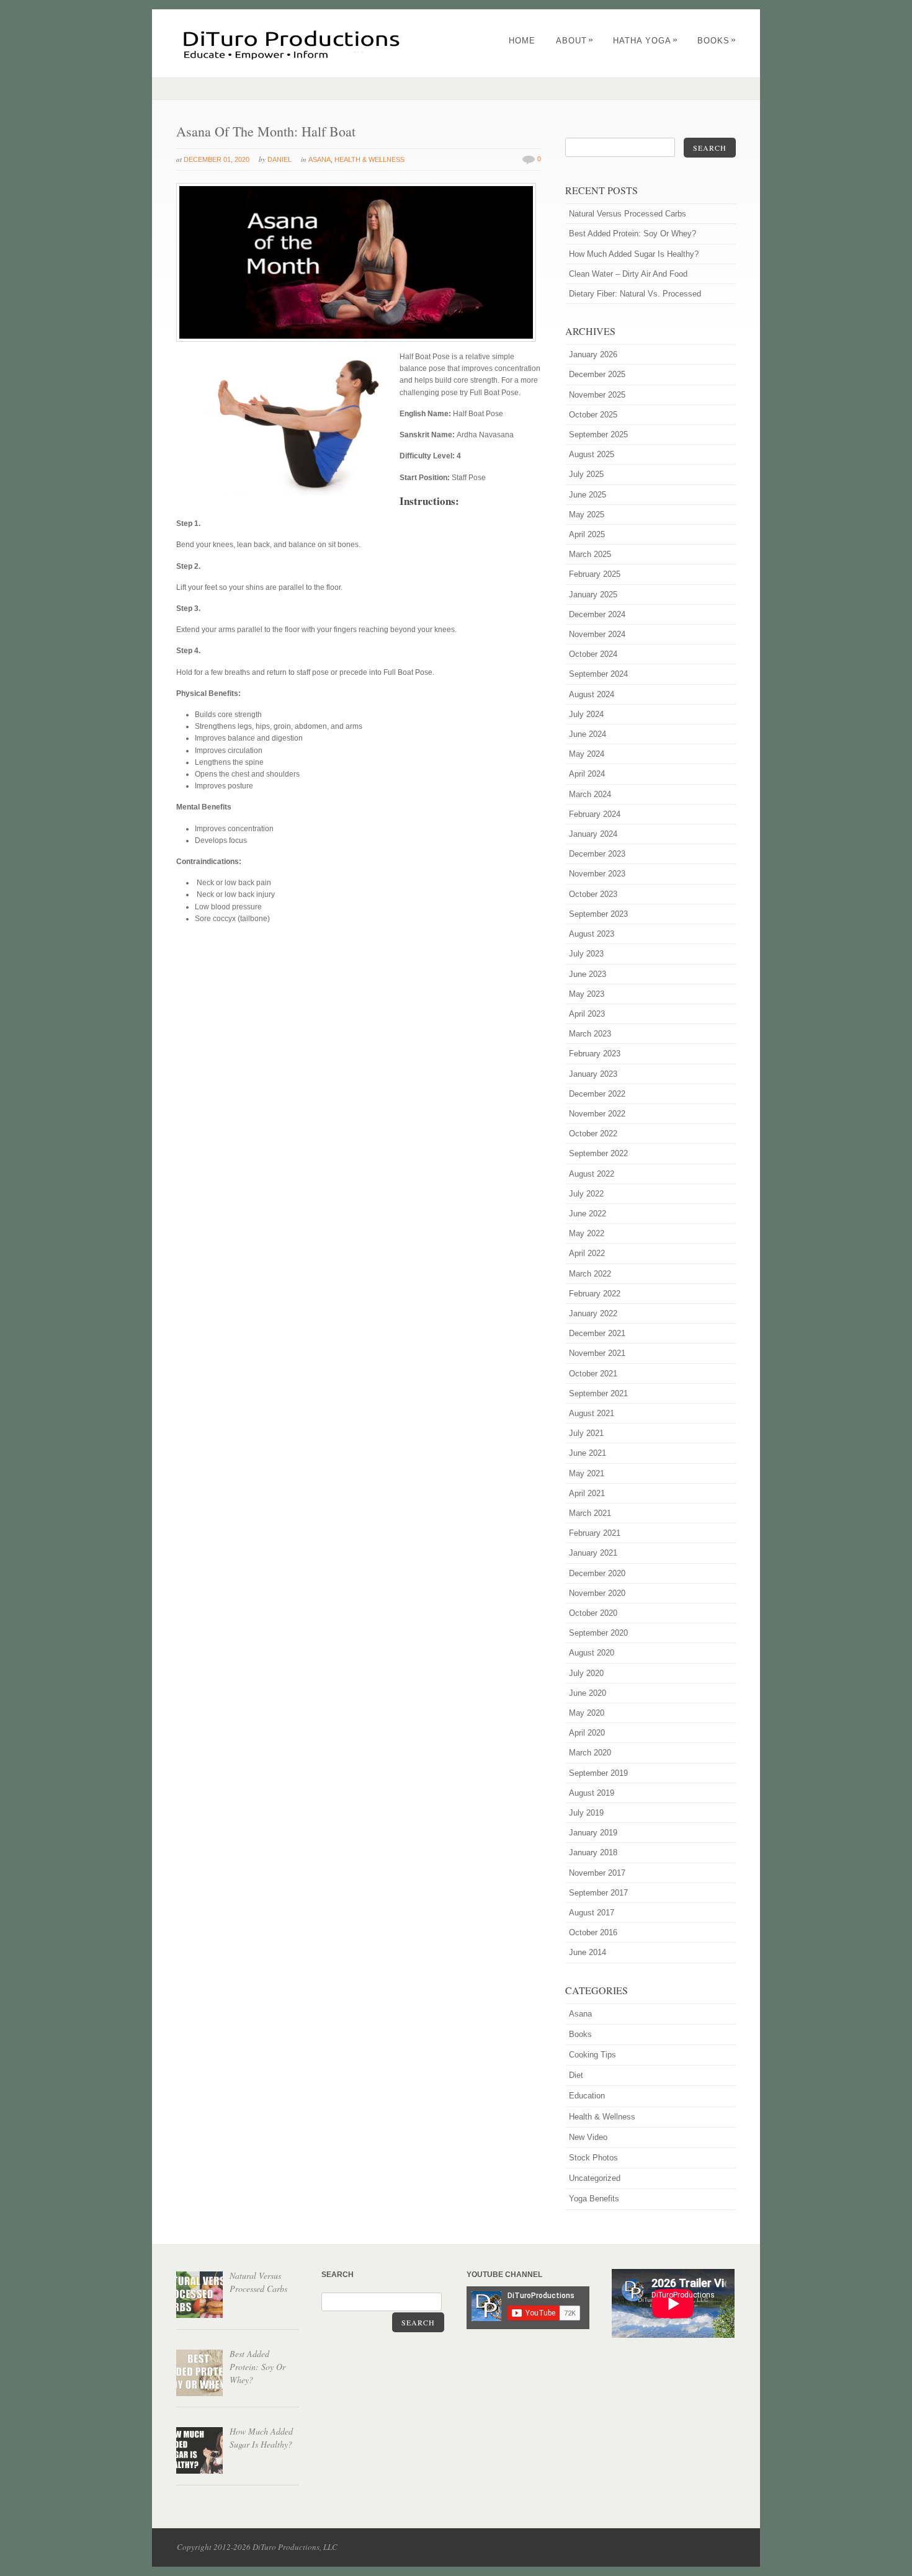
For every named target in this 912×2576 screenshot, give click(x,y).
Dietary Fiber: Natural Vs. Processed (635, 294)
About (575, 41)
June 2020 (588, 1693)
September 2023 (598, 914)
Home (522, 41)
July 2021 (586, 1433)
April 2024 (587, 774)
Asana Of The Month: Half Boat (266, 131)
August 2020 (592, 1653)
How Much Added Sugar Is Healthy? (634, 254)
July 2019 (586, 1813)
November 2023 (597, 874)
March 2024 (590, 794)
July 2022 (586, 1194)
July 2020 (586, 1673)
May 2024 (587, 754)
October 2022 (593, 1134)
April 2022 (587, 1253)
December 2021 (597, 1333)
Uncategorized (595, 2178)
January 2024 (593, 834)
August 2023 (592, 934)
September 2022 (598, 1153)
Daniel (279, 159)
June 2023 (588, 974)
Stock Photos (593, 2158)
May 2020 (587, 1713)
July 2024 (586, 714)
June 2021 (588, 1453)
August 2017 (592, 1913)
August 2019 (592, 1793)
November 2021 (597, 1353)
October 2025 (593, 415)
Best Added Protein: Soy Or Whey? (633, 234)
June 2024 (588, 734)
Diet (576, 2075)
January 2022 (593, 1313)
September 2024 (598, 674)
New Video (588, 2137)
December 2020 (597, 1573)
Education (587, 2096)
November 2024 (597, 634)
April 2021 (587, 1493)
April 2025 (587, 534)
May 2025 (587, 515)
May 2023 (587, 994)
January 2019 (593, 1833)
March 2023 (590, 1034)
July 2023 (586, 954)
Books (717, 41)
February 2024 (595, 814)
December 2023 (597, 854)
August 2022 (592, 1174)
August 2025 (592, 454)
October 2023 (593, 894)
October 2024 (593, 654)
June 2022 (588, 1214)
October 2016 (593, 1932)
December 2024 (597, 614)
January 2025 (593, 595)
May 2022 (587, 1233)
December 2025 (597, 374)
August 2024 (592, 694)
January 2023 (593, 1074)
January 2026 (593, 354)
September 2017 (598, 1893)
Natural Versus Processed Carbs (628, 214)
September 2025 (598, 435)
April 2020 (587, 1733)
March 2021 (590, 1513)
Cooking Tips (592, 2055)
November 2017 (597, 1873)
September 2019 (598, 1773)
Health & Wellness (369, 159)
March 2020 (590, 1753)
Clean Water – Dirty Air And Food (628, 274)
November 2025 (597, 395)
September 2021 (598, 1393)
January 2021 (593, 1553)
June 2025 (588, 495)
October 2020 (593, 1613)
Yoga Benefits (594, 2199)
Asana (320, 159)
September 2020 (598, 1633)
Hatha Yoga (646, 41)
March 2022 (590, 1274)
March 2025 (590, 554)
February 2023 (595, 1054)
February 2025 (595, 574)
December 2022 (597, 1094)
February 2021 (595, 1533)
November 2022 (597, 1114)
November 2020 (597, 1593)
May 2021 (587, 1473)
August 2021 (592, 1413)
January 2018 (593, 1852)
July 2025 (586, 474)
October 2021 (593, 1374)
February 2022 (595, 1294)
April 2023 (587, 1014)
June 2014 (588, 1952)
